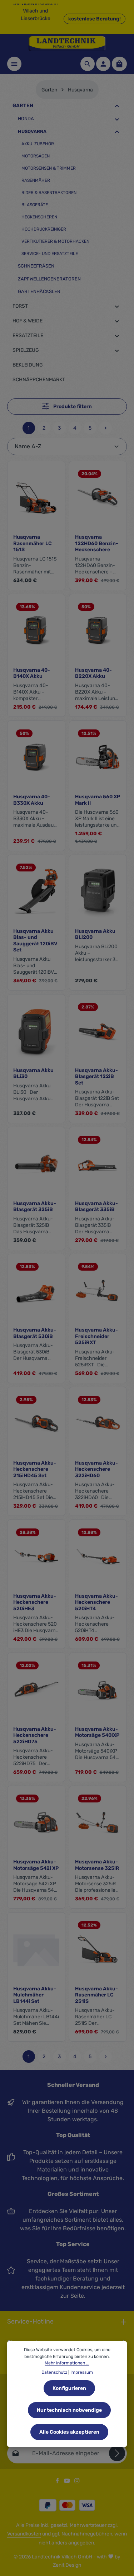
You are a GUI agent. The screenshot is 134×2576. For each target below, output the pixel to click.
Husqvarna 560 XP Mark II (98, 800)
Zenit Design (67, 2565)
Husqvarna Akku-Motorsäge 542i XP (36, 1865)
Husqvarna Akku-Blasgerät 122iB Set (96, 1077)
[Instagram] (77, 2482)
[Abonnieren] (117, 2453)
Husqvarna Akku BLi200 (95, 934)
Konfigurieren (69, 2388)
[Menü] (14, 64)
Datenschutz (54, 2372)
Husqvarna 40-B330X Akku (32, 800)
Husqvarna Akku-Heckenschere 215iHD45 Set (35, 1469)
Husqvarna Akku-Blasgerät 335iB (96, 1207)
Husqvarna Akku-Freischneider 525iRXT (96, 1336)
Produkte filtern (72, 407)
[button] (117, 106)
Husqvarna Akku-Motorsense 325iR (97, 1865)
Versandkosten (24, 2534)
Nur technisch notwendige (69, 2410)
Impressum (82, 2372)
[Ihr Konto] (103, 64)
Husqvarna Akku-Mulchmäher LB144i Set (35, 1995)
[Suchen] (88, 64)
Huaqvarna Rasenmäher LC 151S (33, 543)
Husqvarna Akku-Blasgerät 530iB (35, 1333)
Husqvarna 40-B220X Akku (93, 673)
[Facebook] (58, 2482)
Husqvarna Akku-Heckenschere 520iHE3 (35, 1602)
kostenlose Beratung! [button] (95, 19)
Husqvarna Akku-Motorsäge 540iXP (97, 1732)
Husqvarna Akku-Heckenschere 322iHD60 (96, 1469)
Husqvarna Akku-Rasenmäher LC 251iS (96, 1995)
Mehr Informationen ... (67, 2363)
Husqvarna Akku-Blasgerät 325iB (35, 1207)
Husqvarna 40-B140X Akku (32, 673)
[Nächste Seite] (106, 428)
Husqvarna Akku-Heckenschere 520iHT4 (96, 1602)
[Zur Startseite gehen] (67, 44)
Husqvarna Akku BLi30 (33, 1074)
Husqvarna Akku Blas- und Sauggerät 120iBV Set (35, 941)
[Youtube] (68, 2482)
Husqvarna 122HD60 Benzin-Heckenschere (97, 543)
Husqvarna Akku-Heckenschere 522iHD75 (35, 1735)
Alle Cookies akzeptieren (69, 2432)
